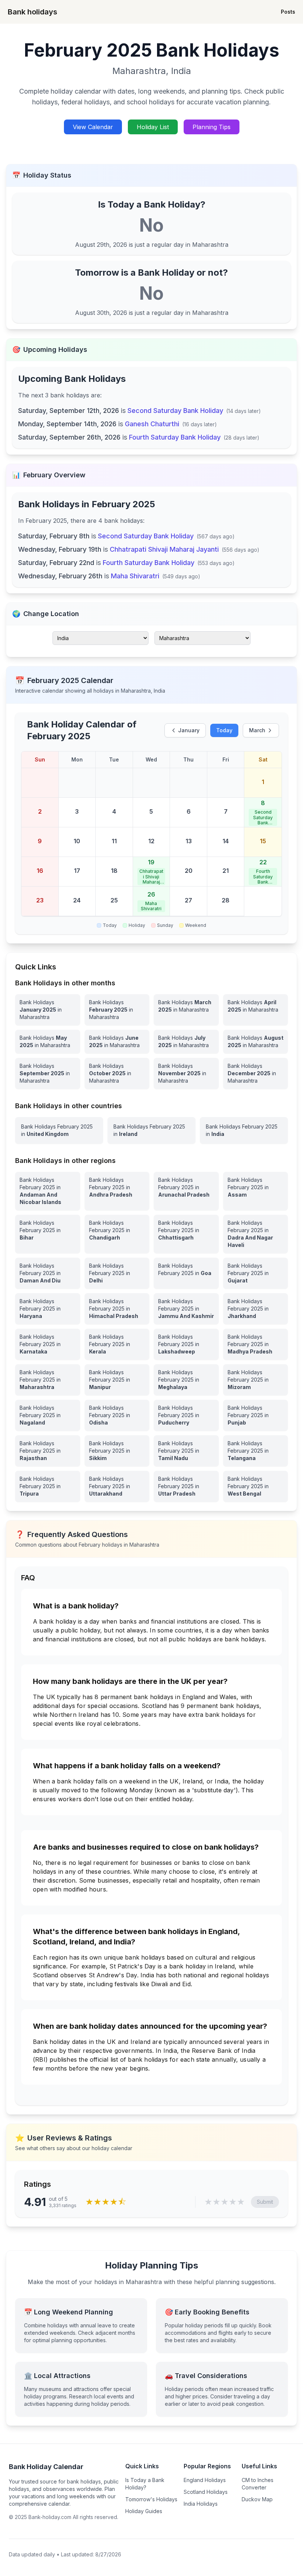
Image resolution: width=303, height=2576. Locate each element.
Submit (265, 2202)
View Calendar (93, 127)
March (257, 730)
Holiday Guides (144, 2511)
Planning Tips (212, 127)
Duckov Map (257, 2499)
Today (224, 730)
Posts (288, 12)
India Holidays (201, 2504)
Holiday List (153, 127)
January (189, 730)
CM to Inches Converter (258, 2484)
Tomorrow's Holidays (151, 2499)
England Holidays (205, 2480)
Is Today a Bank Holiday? (145, 2484)
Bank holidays (33, 12)
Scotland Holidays (206, 2492)
